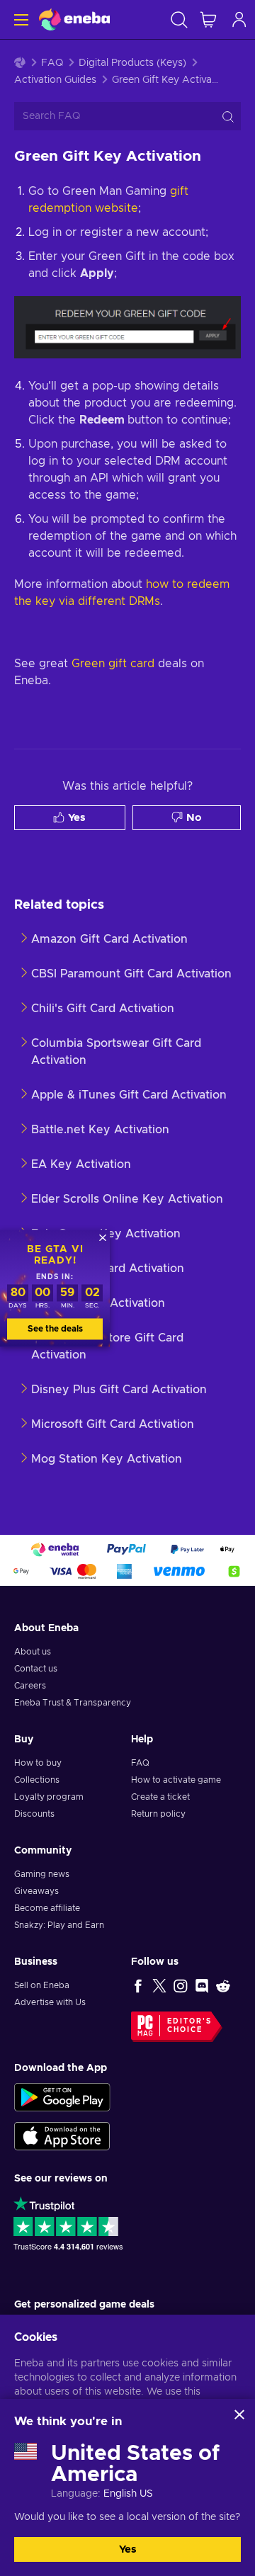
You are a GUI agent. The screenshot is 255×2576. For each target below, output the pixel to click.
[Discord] (202, 1985)
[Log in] (239, 19)
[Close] (239, 2415)
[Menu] (19, 19)
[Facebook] (138, 1985)
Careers (30, 1686)
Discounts (34, 1814)
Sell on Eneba (42, 1985)
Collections (37, 1780)
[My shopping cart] (208, 19)
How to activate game (176, 1780)
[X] (159, 1985)
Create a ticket (160, 1797)
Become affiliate (47, 1908)
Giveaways (36, 1891)
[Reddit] (223, 1985)
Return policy (158, 1814)
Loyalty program (49, 1797)
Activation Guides (55, 80)
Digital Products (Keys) (132, 63)
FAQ (52, 63)
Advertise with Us (50, 2002)
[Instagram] (181, 1985)
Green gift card (113, 664)
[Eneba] (74, 19)
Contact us (36, 1669)
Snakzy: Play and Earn (59, 1925)
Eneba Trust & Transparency (73, 1703)
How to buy (38, 1763)
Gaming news (42, 1874)
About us (33, 1652)
